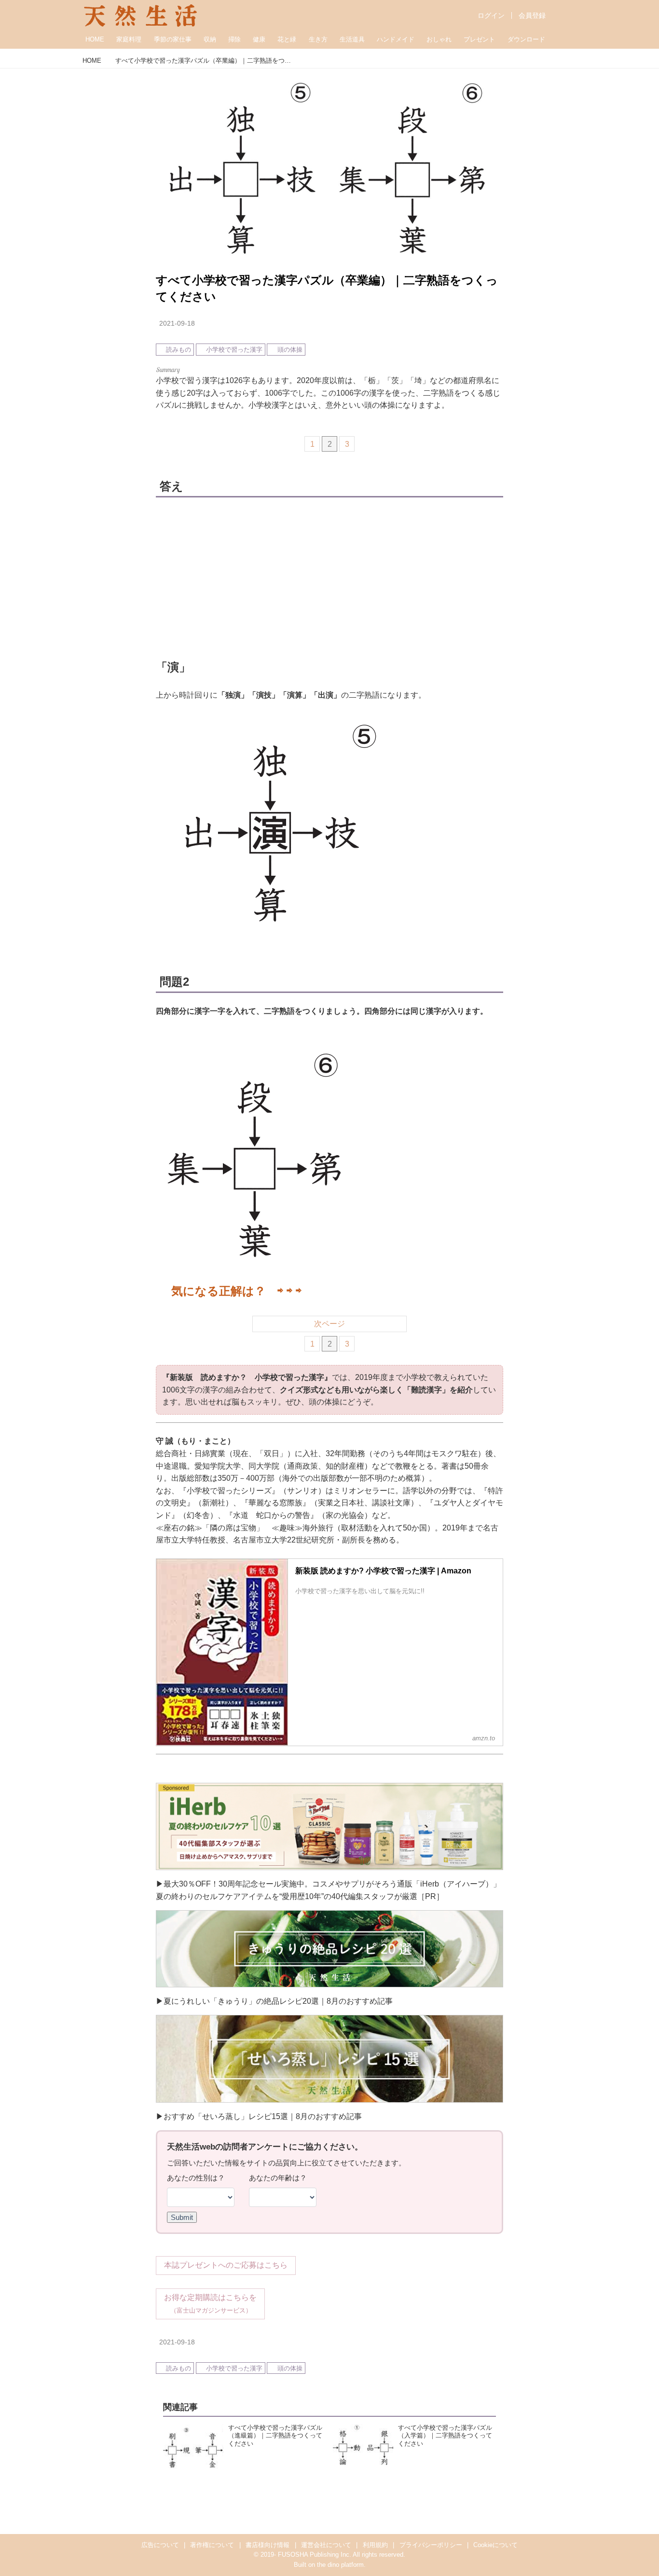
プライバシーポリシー (431, 2545)
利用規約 (375, 2545)
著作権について (212, 2545)
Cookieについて (495, 2545)
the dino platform (340, 2565)
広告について (160, 2545)
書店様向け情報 (268, 2545)
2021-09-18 (177, 323)
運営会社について (326, 2545)
